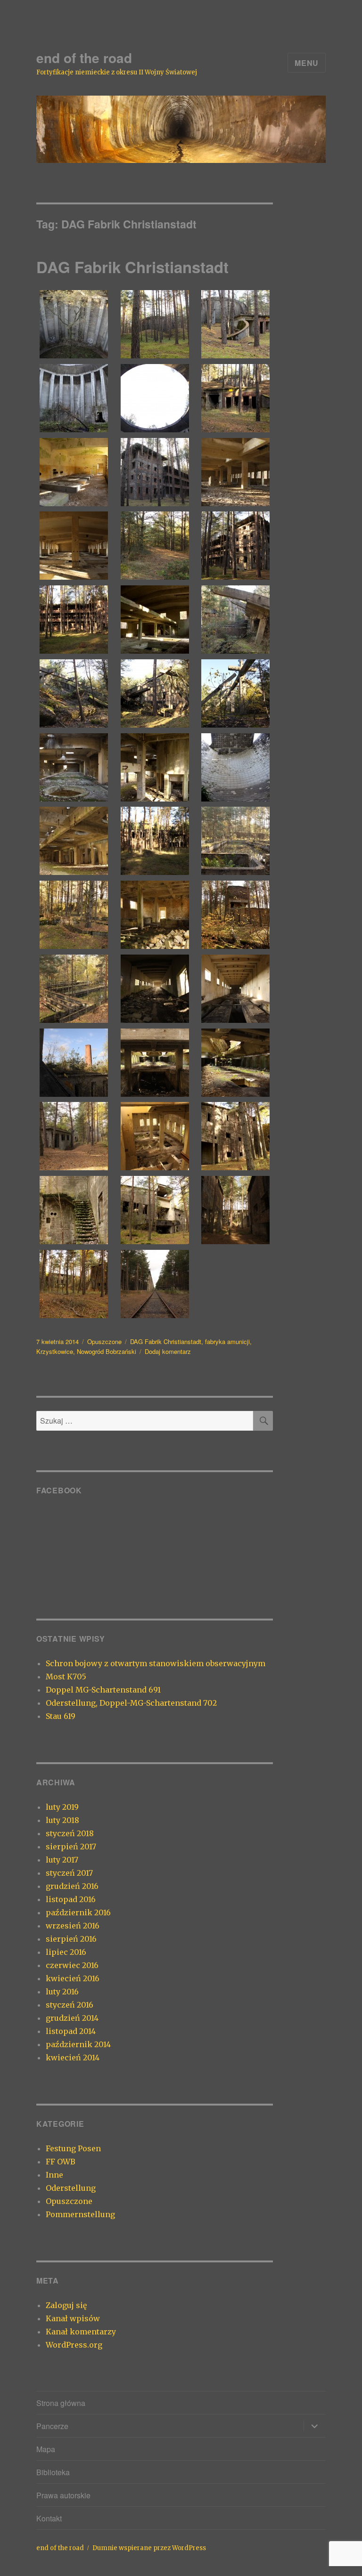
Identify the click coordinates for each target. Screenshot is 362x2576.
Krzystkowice (55, 1351)
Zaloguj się (66, 2305)
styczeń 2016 (70, 2005)
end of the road (84, 58)
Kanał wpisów (73, 2318)
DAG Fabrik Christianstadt (132, 267)
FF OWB (61, 2162)
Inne (54, 2175)
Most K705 (66, 1677)
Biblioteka (53, 2472)
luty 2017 (62, 1860)
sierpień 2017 (71, 1847)
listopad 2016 (71, 1899)
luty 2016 (62, 1992)
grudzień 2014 (72, 2018)
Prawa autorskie (63, 2495)
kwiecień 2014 (73, 2058)
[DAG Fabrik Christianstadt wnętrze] (74, 324)
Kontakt (49, 2518)
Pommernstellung (80, 2214)
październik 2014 (78, 2044)
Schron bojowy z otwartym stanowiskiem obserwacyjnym (156, 1663)
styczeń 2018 (70, 1833)
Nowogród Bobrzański (107, 1351)
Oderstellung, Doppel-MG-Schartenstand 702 (131, 1703)
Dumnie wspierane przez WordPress (149, 2548)
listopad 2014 (71, 2031)
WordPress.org (74, 2345)
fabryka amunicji (227, 1341)
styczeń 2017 (69, 1873)
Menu (307, 63)
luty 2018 (62, 1820)
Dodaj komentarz (168, 1351)
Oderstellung (71, 2188)
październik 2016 (78, 1912)
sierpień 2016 (71, 1939)
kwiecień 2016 (73, 1978)
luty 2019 (62, 1807)
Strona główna (61, 2403)
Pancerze (52, 2426)
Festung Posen (73, 2148)
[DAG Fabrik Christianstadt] (155, 324)
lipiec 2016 (66, 1952)
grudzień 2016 (72, 1886)
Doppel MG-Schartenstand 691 (103, 1690)
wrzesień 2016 (73, 1926)
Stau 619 (61, 1716)
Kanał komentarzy (81, 2332)
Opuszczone (104, 1341)
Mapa (46, 2449)
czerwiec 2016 (72, 1965)
